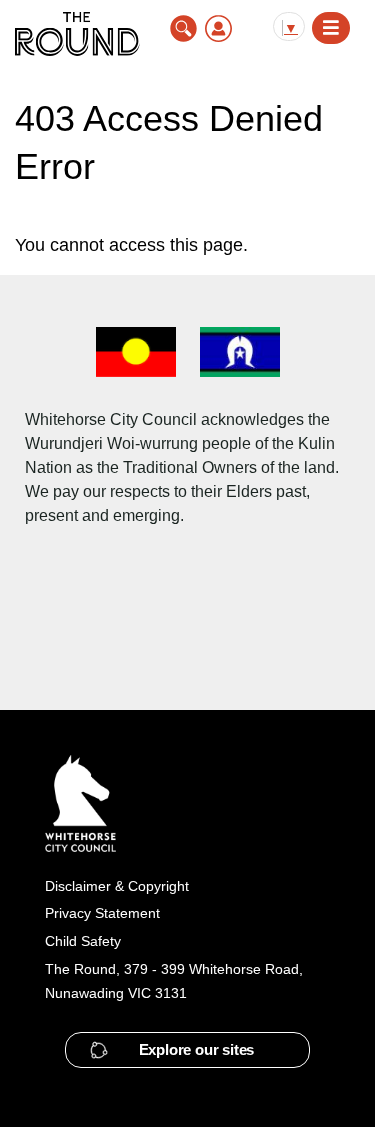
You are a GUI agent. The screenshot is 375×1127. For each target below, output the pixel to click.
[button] (187, 1050)
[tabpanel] (187, 245)
